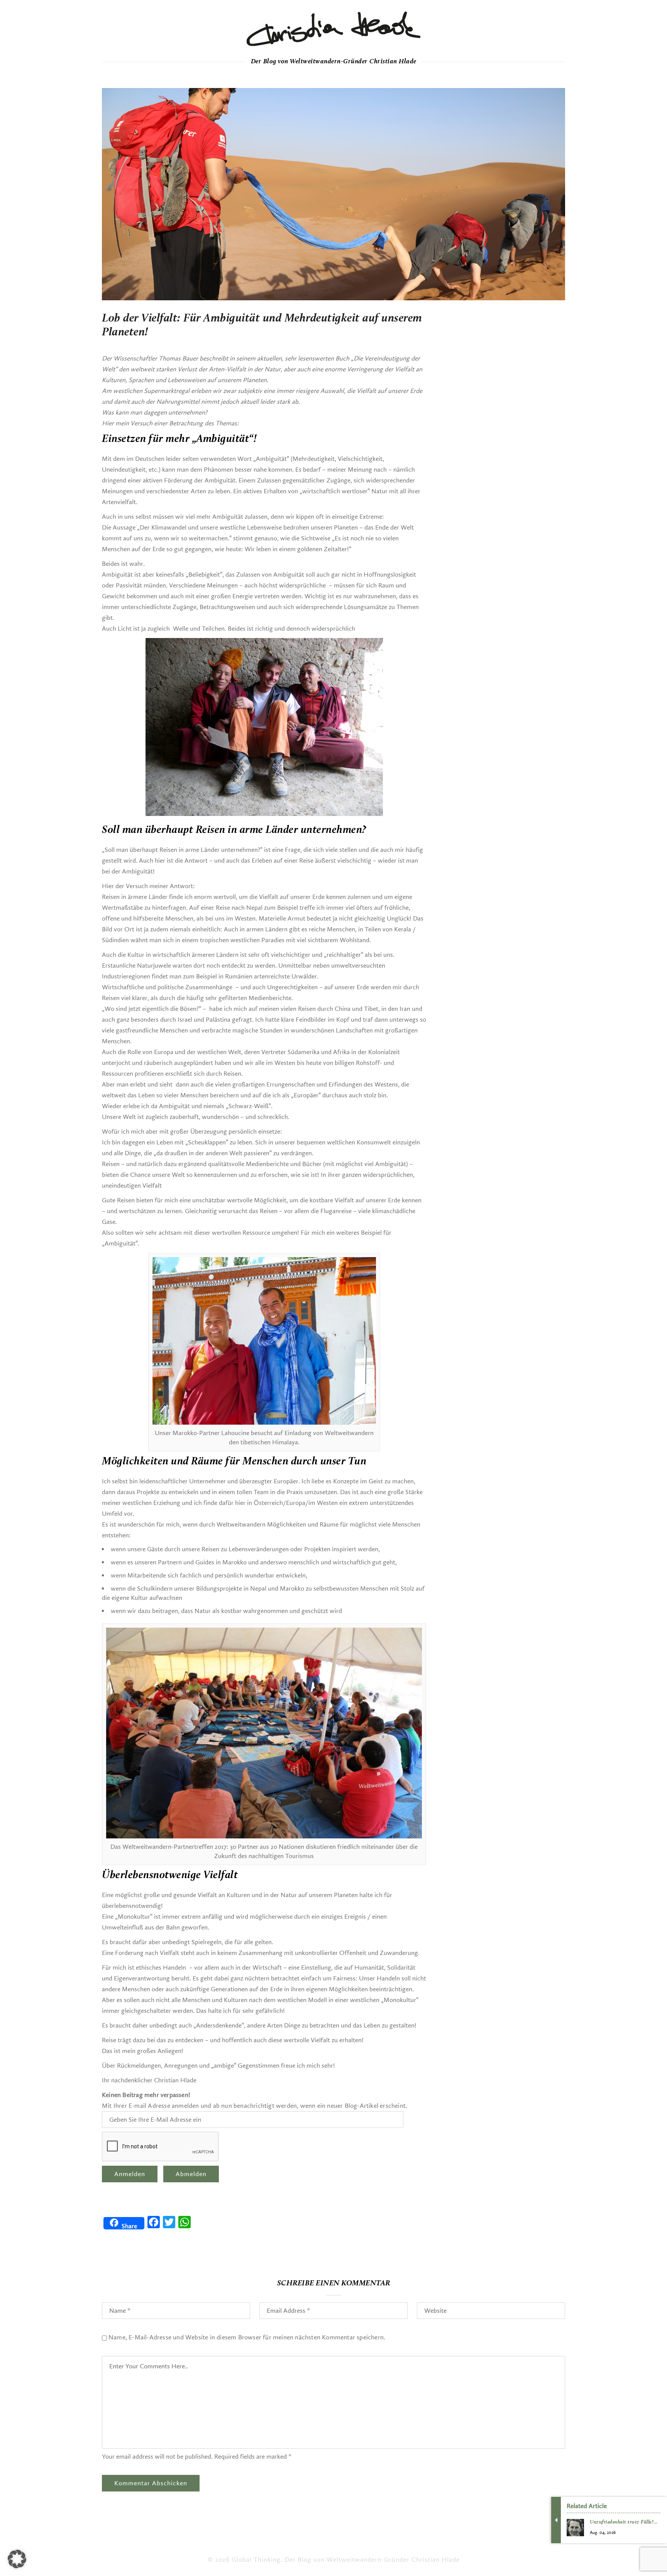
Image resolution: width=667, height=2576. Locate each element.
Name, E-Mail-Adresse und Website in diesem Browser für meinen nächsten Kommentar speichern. (247, 2337)
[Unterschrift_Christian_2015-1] (333, 29)
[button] (17, 2559)
